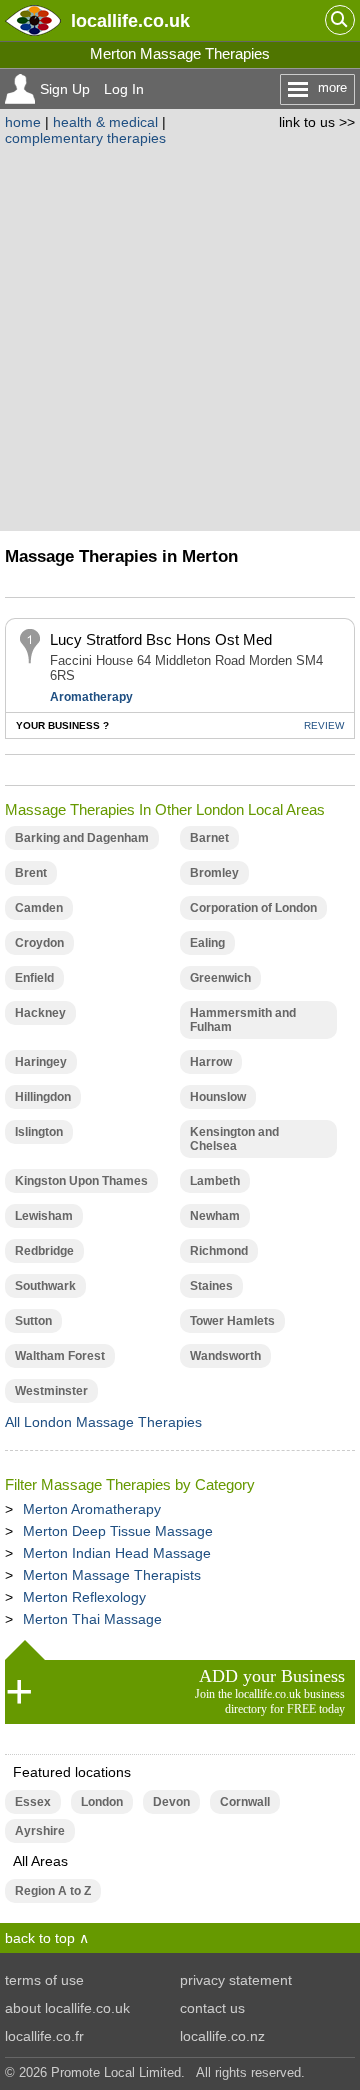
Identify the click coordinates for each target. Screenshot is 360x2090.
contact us (212, 2008)
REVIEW (324, 725)
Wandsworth (225, 1356)
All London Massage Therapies (103, 1422)
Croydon (39, 943)
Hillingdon (43, 1097)
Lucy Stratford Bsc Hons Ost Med (161, 639)
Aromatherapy (91, 697)
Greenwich (220, 978)
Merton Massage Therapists (112, 1575)
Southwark (45, 1286)
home (23, 122)
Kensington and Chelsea (234, 1139)
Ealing (207, 943)
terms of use (44, 1980)
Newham (215, 1216)
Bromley (214, 873)
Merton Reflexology (84, 1597)
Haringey (41, 1062)
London (102, 1802)
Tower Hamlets (232, 1321)
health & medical (105, 122)
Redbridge (44, 1251)
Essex (33, 1802)
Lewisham (44, 1216)
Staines (211, 1286)
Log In (124, 89)
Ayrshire (40, 1831)
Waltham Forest (60, 1356)
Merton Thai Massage (92, 1619)
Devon (171, 1802)
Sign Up (65, 89)
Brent (31, 873)
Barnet (209, 838)
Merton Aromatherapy (92, 1509)
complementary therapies (85, 138)
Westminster (51, 1391)
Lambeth (215, 1181)
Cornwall (245, 1802)
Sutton (33, 1321)
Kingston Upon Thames (81, 1181)
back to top (40, 1938)
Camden (39, 908)
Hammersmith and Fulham (243, 1020)
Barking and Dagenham (82, 838)
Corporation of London (253, 908)
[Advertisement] (180, 336)
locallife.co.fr (44, 2036)
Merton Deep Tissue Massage (118, 1531)
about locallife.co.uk (67, 2008)
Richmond (219, 1251)
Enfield (34, 978)
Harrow (211, 1062)
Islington (39, 1132)
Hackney (40, 1013)
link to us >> (317, 122)
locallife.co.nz (222, 2036)
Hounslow (218, 1097)
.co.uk (130, 20)
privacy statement (236, 1980)
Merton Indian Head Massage (117, 1553)
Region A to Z (53, 1891)
